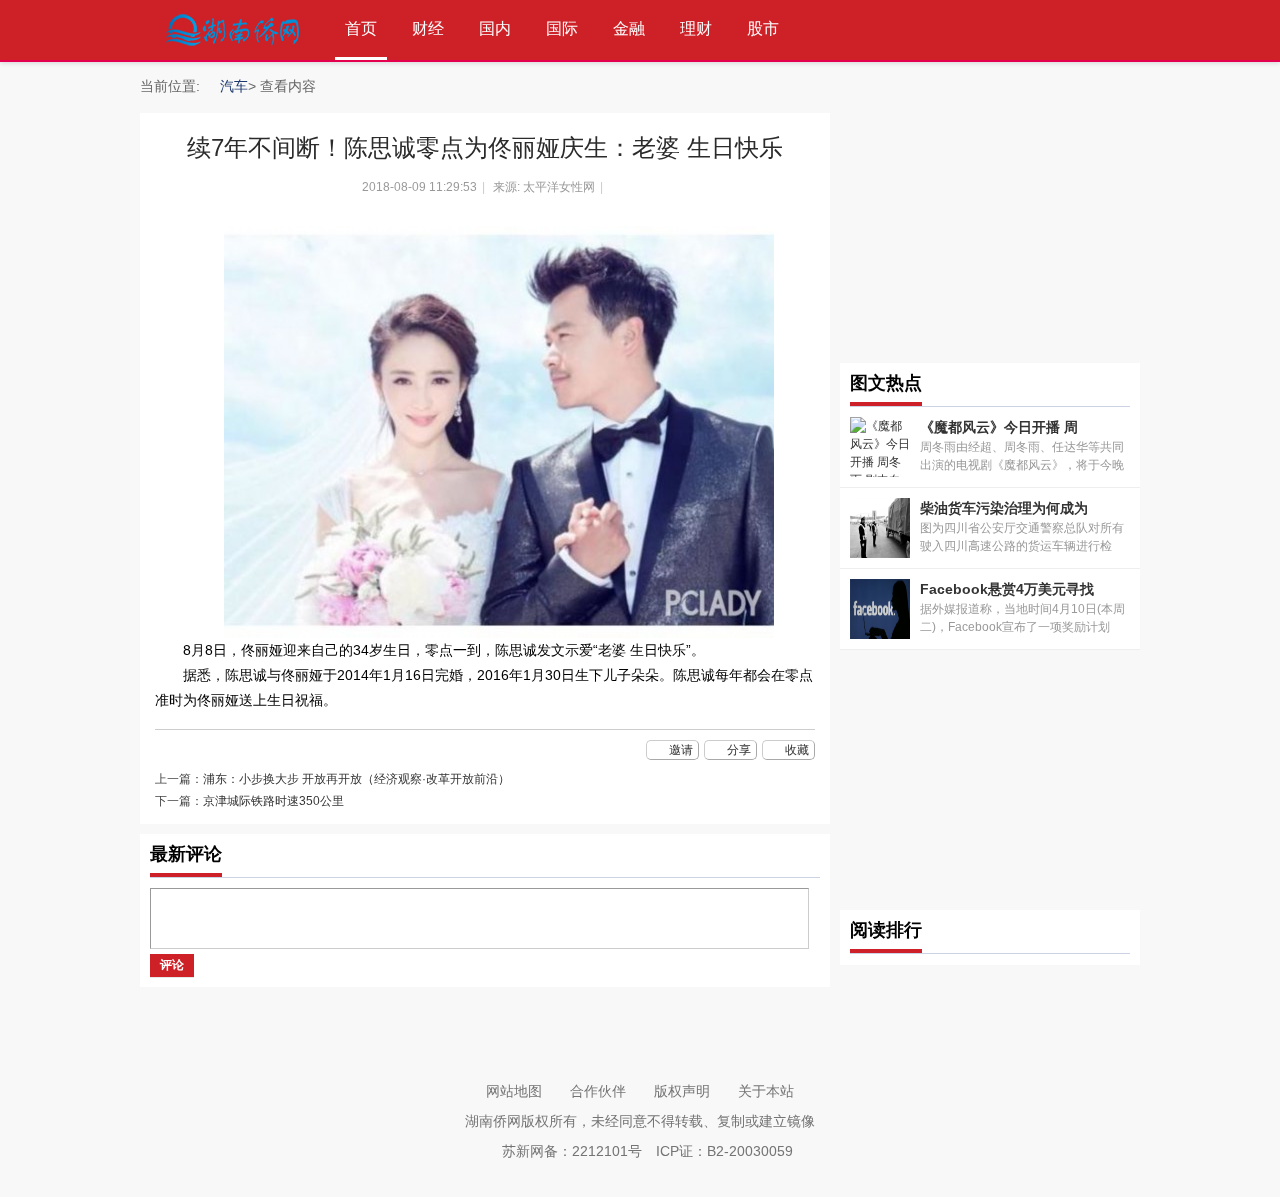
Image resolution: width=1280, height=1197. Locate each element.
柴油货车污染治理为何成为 (1004, 508)
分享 (739, 750)
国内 (495, 28)
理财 (696, 28)
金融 (629, 28)
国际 (562, 28)
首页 (361, 28)
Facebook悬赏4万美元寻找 (1007, 589)
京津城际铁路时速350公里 (273, 801)
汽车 (234, 86)
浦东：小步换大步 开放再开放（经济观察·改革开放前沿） (356, 779)
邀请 (681, 750)
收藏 (797, 750)
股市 (763, 28)
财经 (428, 28)
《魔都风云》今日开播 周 (999, 427)
